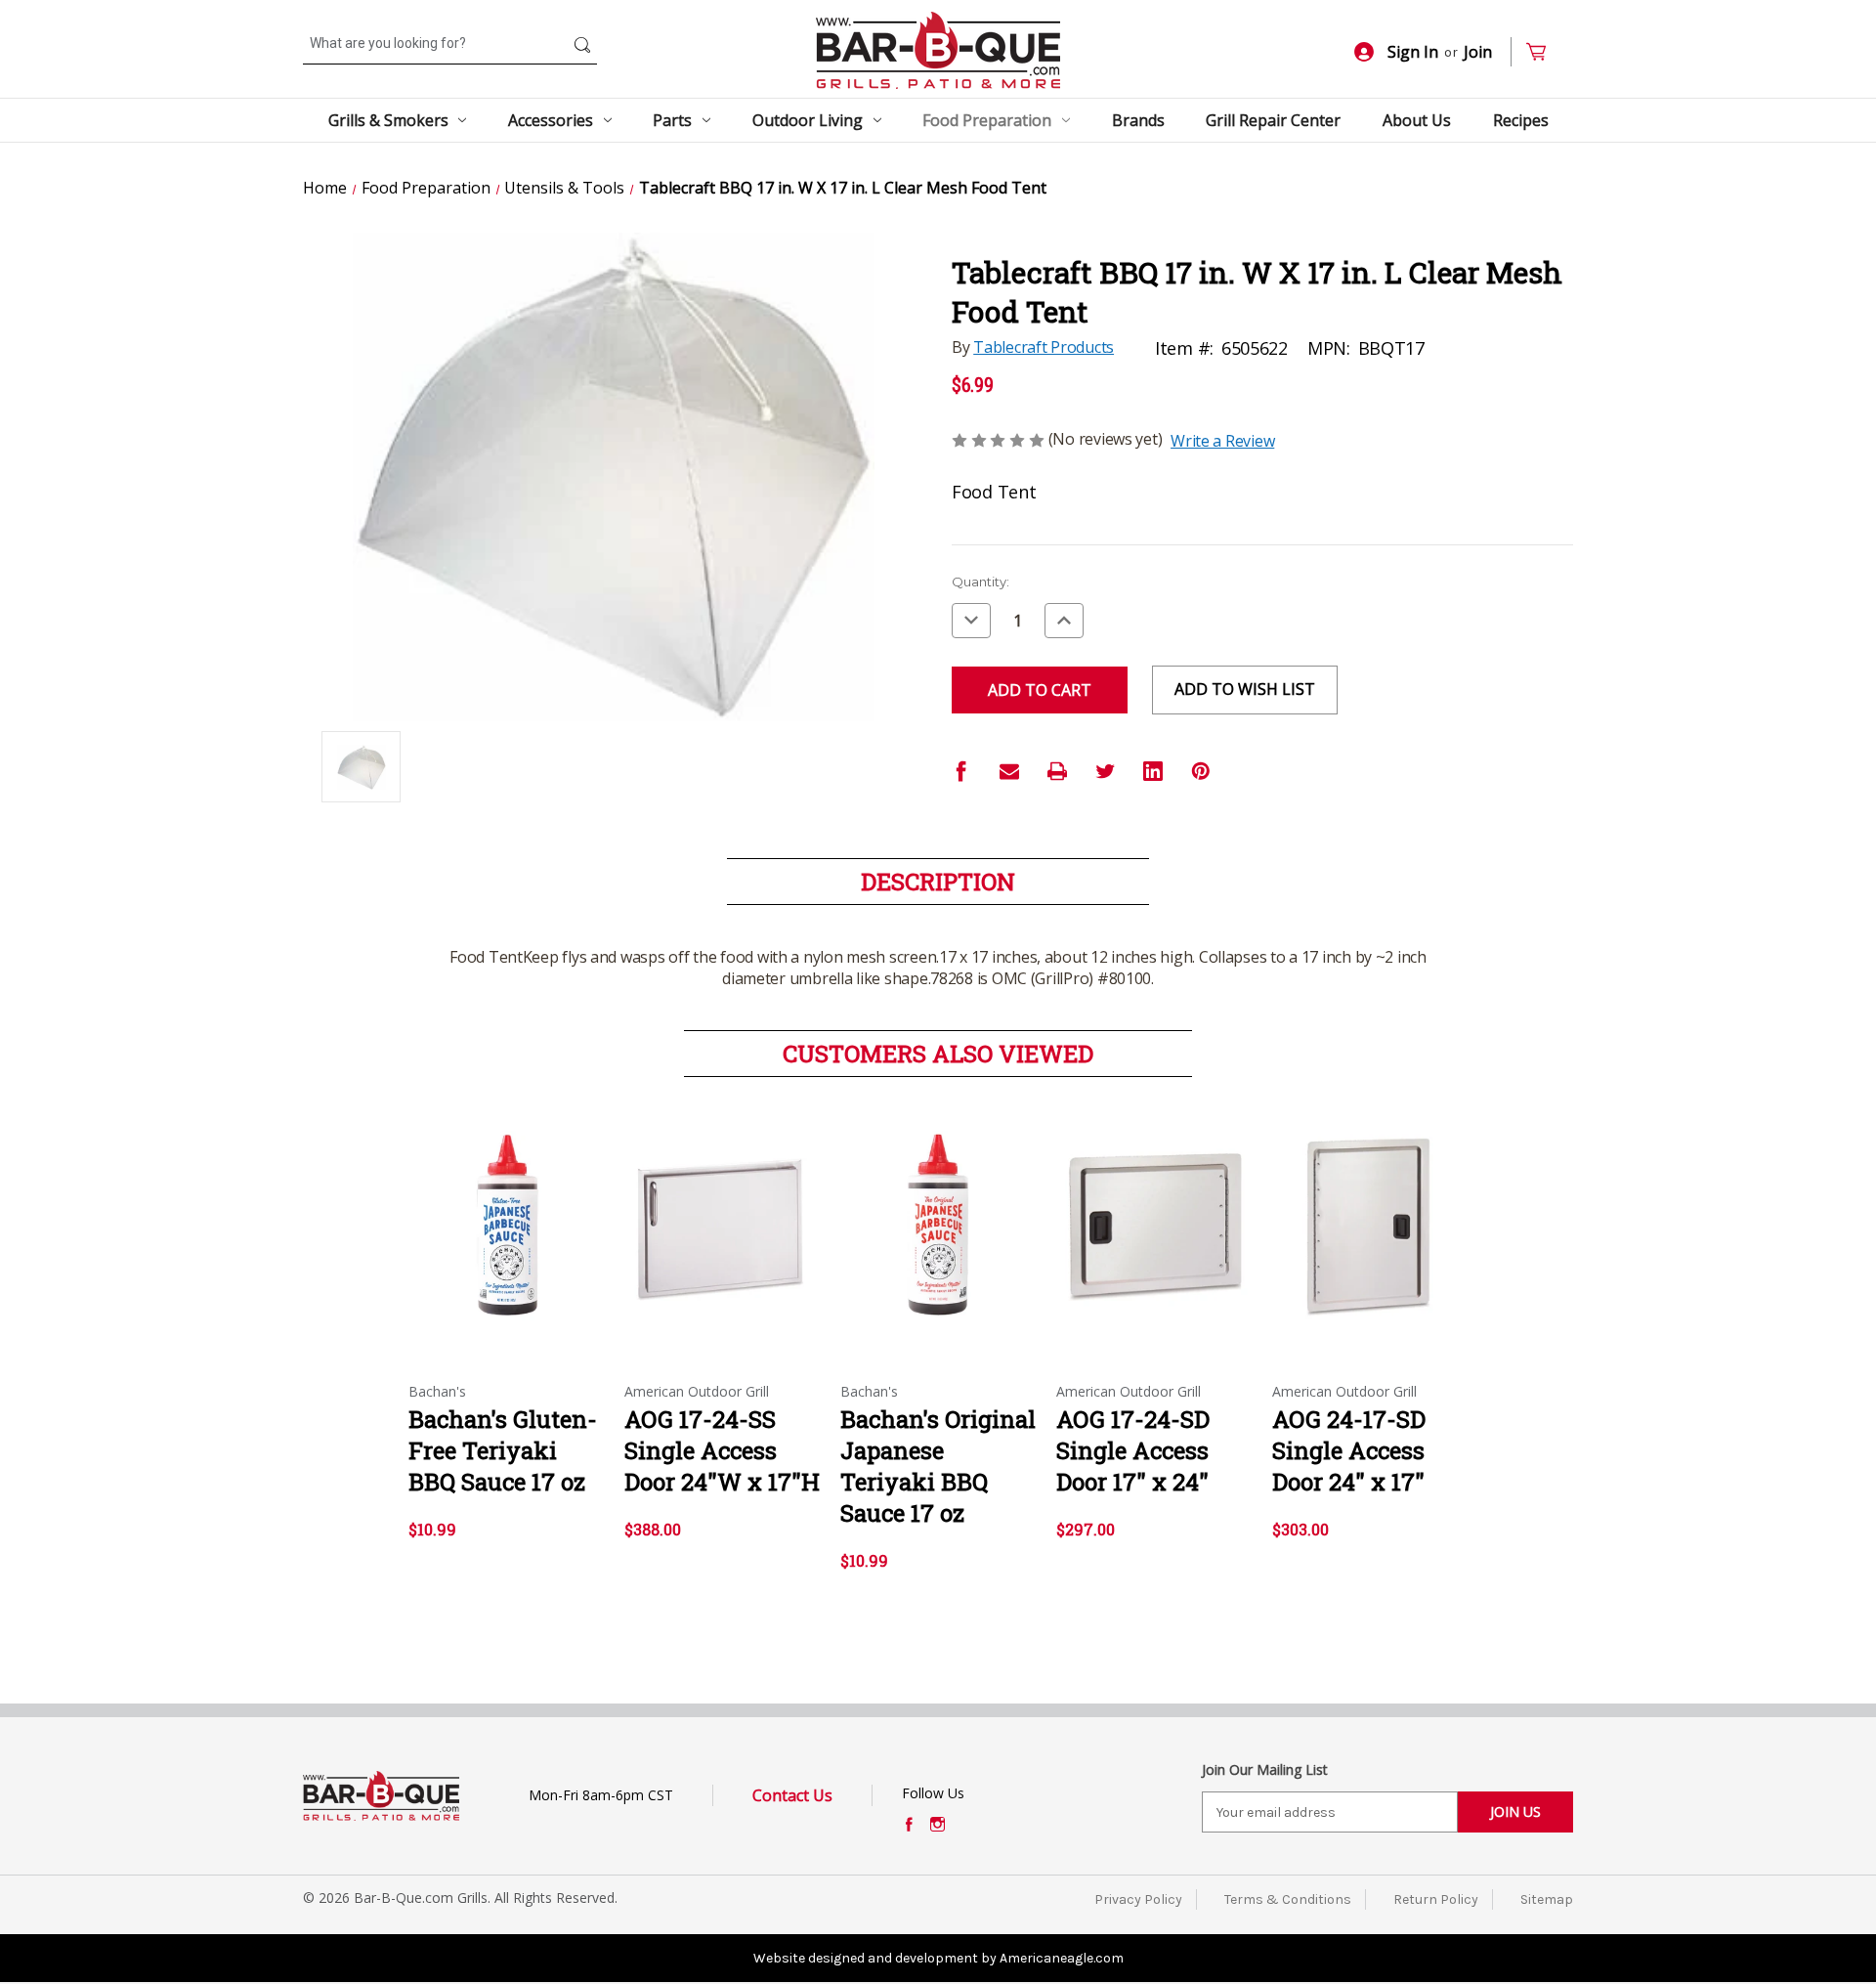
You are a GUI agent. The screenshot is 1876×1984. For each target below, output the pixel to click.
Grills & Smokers (388, 120)
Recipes (1521, 120)
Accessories (551, 120)
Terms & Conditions (1288, 1899)
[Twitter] (1105, 771)
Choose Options (722, 1243)
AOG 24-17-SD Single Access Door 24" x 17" (1349, 1450)
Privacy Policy (1138, 1899)
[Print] (1057, 771)
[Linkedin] (1153, 771)
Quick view (505, 1209)
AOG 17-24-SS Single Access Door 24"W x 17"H (722, 1450)
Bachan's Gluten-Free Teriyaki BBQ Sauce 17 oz (503, 1450)
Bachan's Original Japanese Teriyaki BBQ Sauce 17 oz (938, 1466)
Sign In (1413, 52)
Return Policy (1436, 1899)
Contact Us (792, 1795)
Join (1478, 52)
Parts (672, 120)
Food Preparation (987, 120)
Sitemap (1547, 1899)
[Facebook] (961, 771)
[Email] (1009, 771)
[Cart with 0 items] (1544, 52)
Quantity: (981, 582)
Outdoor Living (808, 120)
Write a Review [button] (1222, 441)
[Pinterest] (1201, 771)
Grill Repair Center (1273, 120)
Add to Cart (507, 1243)
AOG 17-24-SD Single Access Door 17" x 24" (1133, 1450)
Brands (1138, 120)
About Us (1417, 120)
